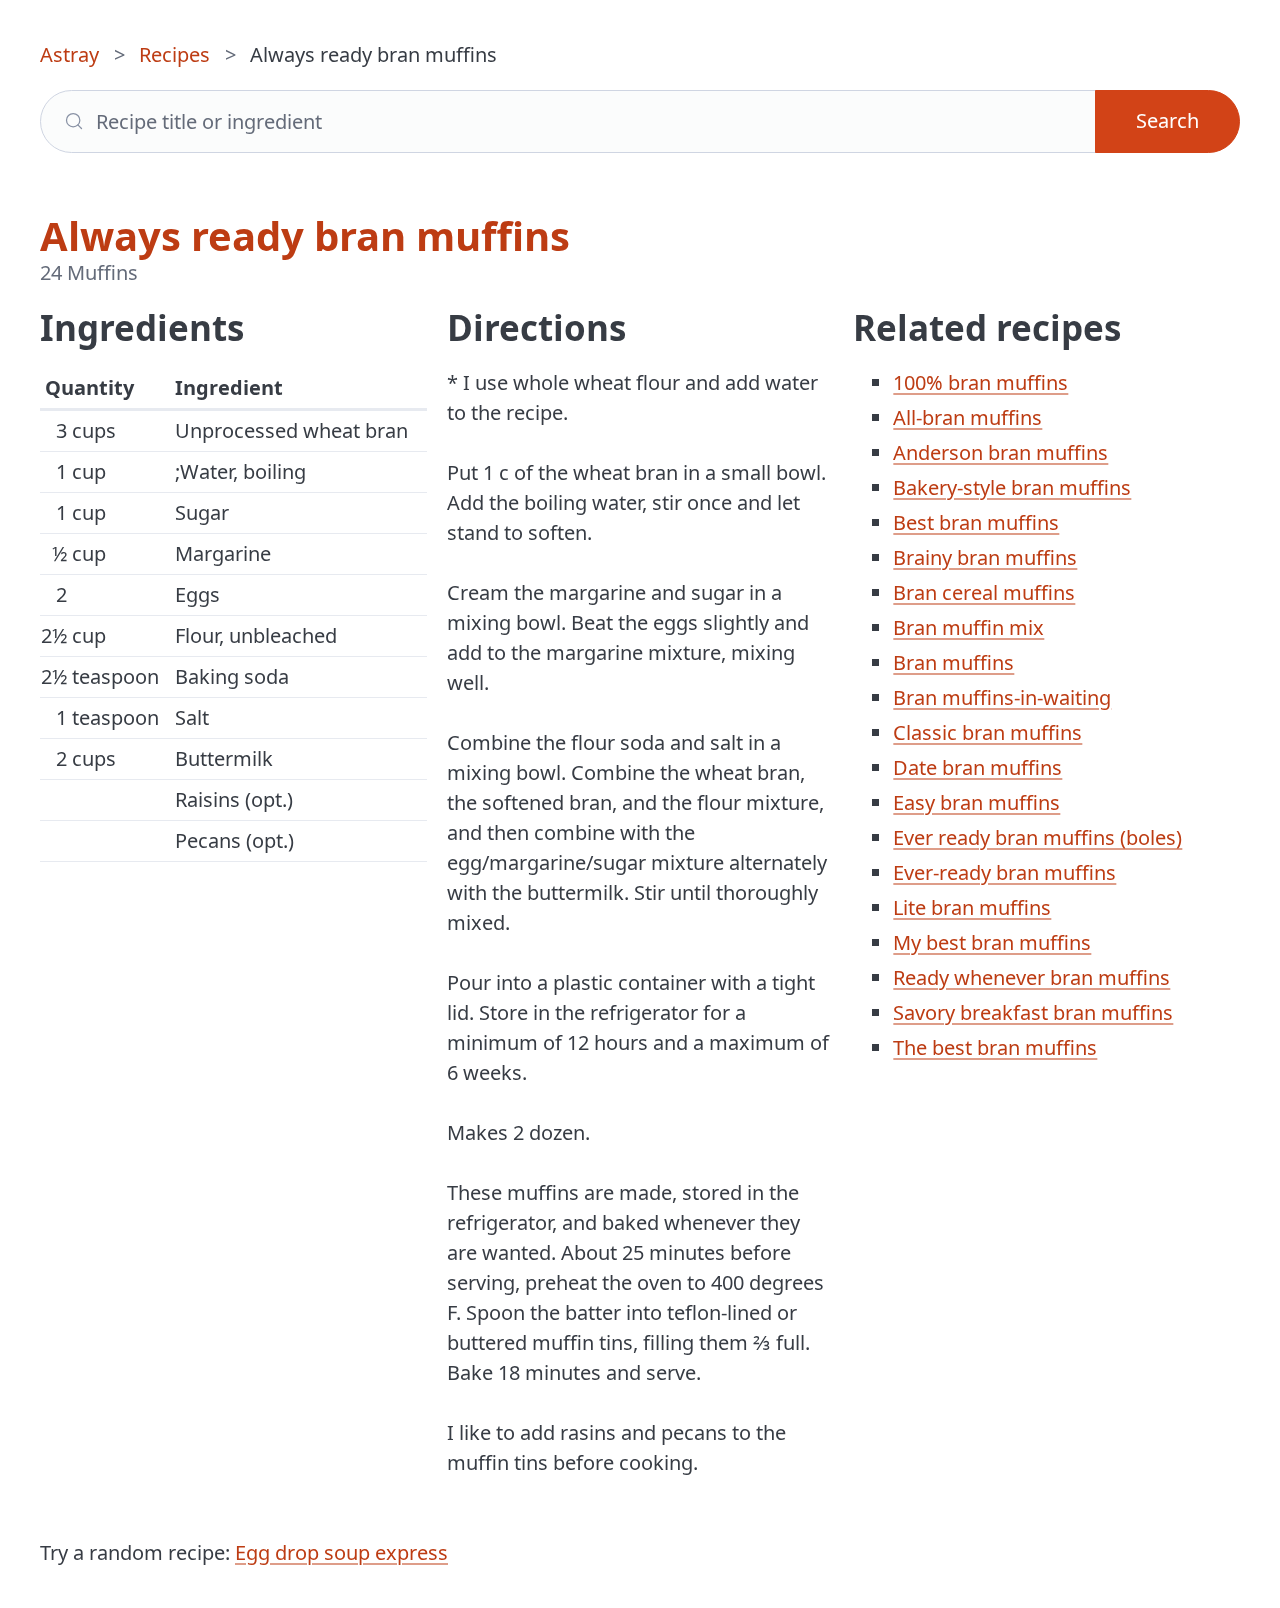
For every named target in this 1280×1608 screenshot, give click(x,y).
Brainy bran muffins (985, 557)
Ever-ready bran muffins (1004, 872)
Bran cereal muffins (984, 592)
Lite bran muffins (972, 907)
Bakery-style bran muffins (1012, 487)
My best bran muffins (992, 942)
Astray (69, 54)
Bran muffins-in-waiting (1002, 697)
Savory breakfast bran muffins (1033, 1012)
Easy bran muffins (976, 802)
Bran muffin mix (968, 627)
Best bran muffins (976, 522)
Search (1167, 120)
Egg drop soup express (341, 1552)
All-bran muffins (967, 417)
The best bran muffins (995, 1047)
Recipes (174, 54)
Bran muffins (953, 662)
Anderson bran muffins (1000, 452)
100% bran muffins (980, 382)
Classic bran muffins (987, 732)
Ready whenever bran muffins (1031, 977)
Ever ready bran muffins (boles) (1037, 837)
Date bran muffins (977, 767)
